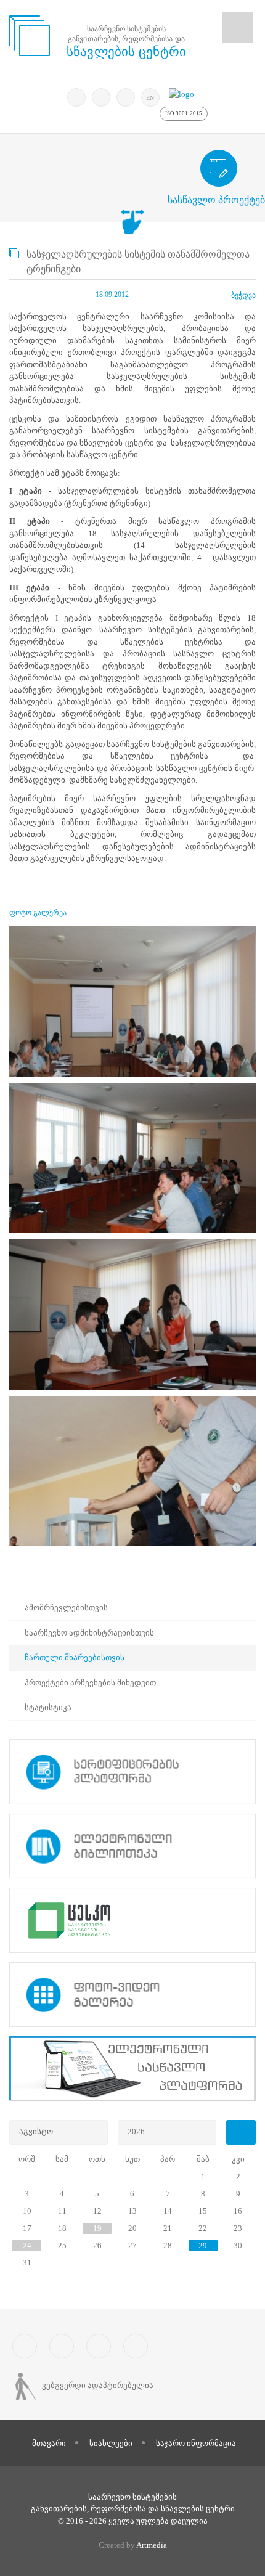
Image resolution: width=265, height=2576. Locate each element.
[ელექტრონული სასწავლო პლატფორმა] (132, 2069)
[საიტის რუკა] (99, 2346)
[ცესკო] (132, 1920)
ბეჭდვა (243, 295)
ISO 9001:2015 (184, 113)
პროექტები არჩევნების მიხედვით (90, 1683)
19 (97, 2228)
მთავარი (49, 2443)
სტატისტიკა (48, 1707)
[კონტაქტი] (136, 2346)
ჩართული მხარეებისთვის (75, 1657)
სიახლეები (111, 2443)
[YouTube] (126, 97)
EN (150, 98)
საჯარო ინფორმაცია (196, 2443)
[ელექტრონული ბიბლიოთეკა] (132, 1846)
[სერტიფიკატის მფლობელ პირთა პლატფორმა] (132, 1772)
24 (27, 2245)
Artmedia (152, 2545)
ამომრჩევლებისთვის (66, 1608)
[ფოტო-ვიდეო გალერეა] (132, 1995)
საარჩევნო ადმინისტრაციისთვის (89, 1633)
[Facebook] (101, 97)
